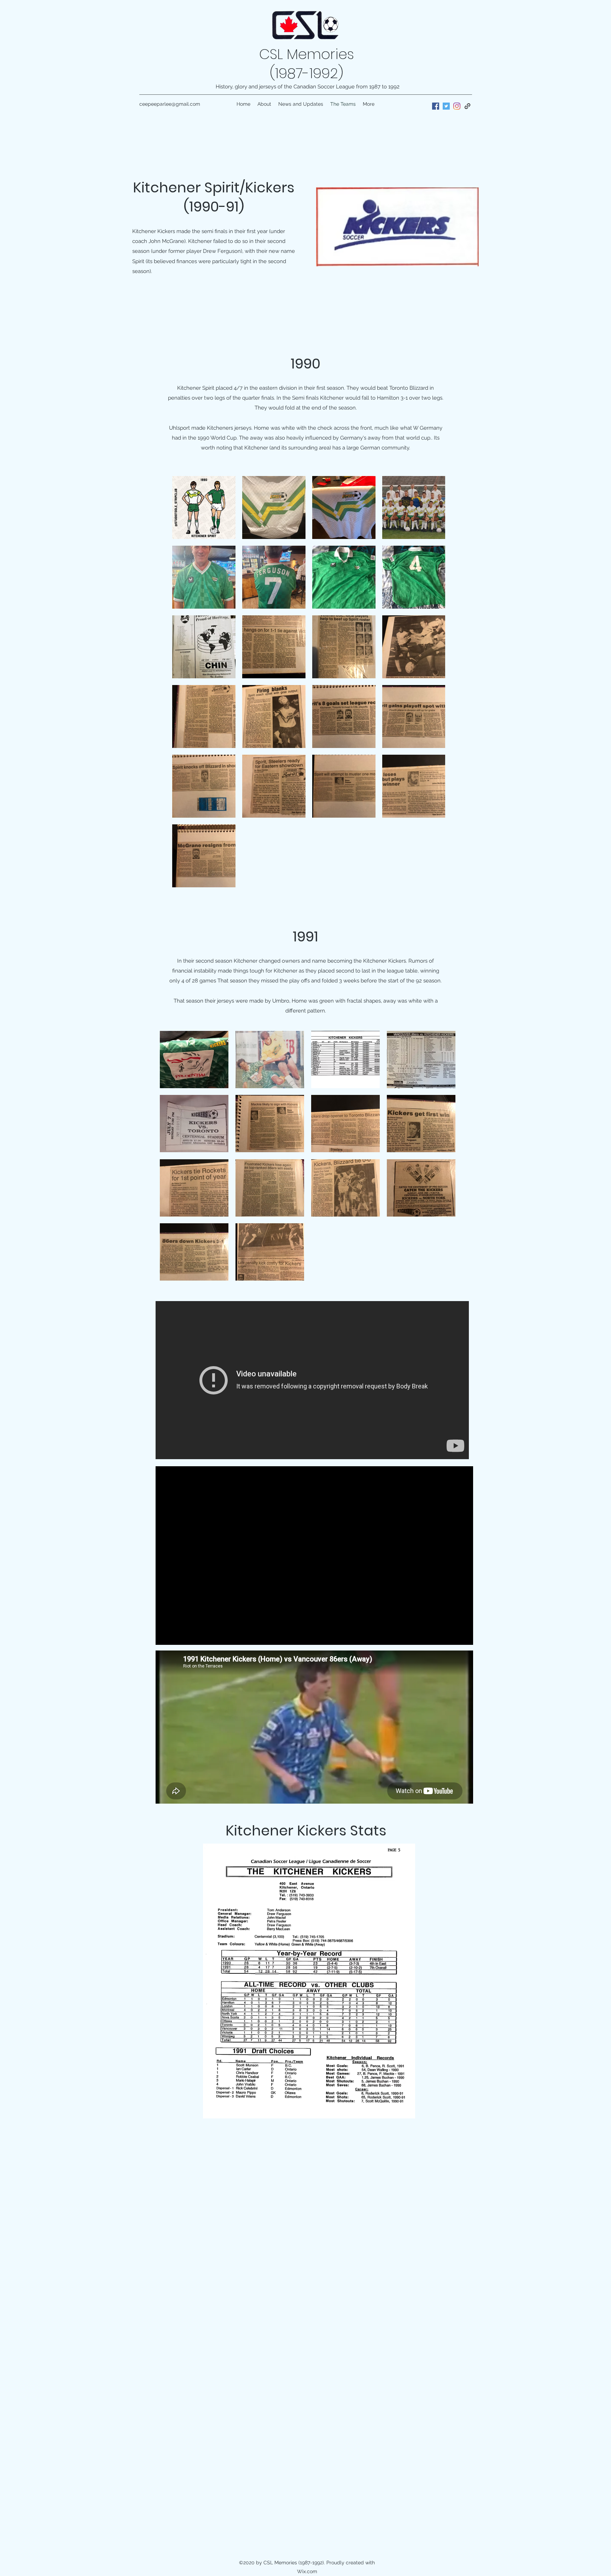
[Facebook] (436, 106)
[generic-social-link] (467, 106)
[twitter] (446, 106)
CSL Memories (307, 54)
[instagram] (457, 106)
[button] (194, 1060)
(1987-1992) (307, 73)
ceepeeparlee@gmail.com (170, 104)
